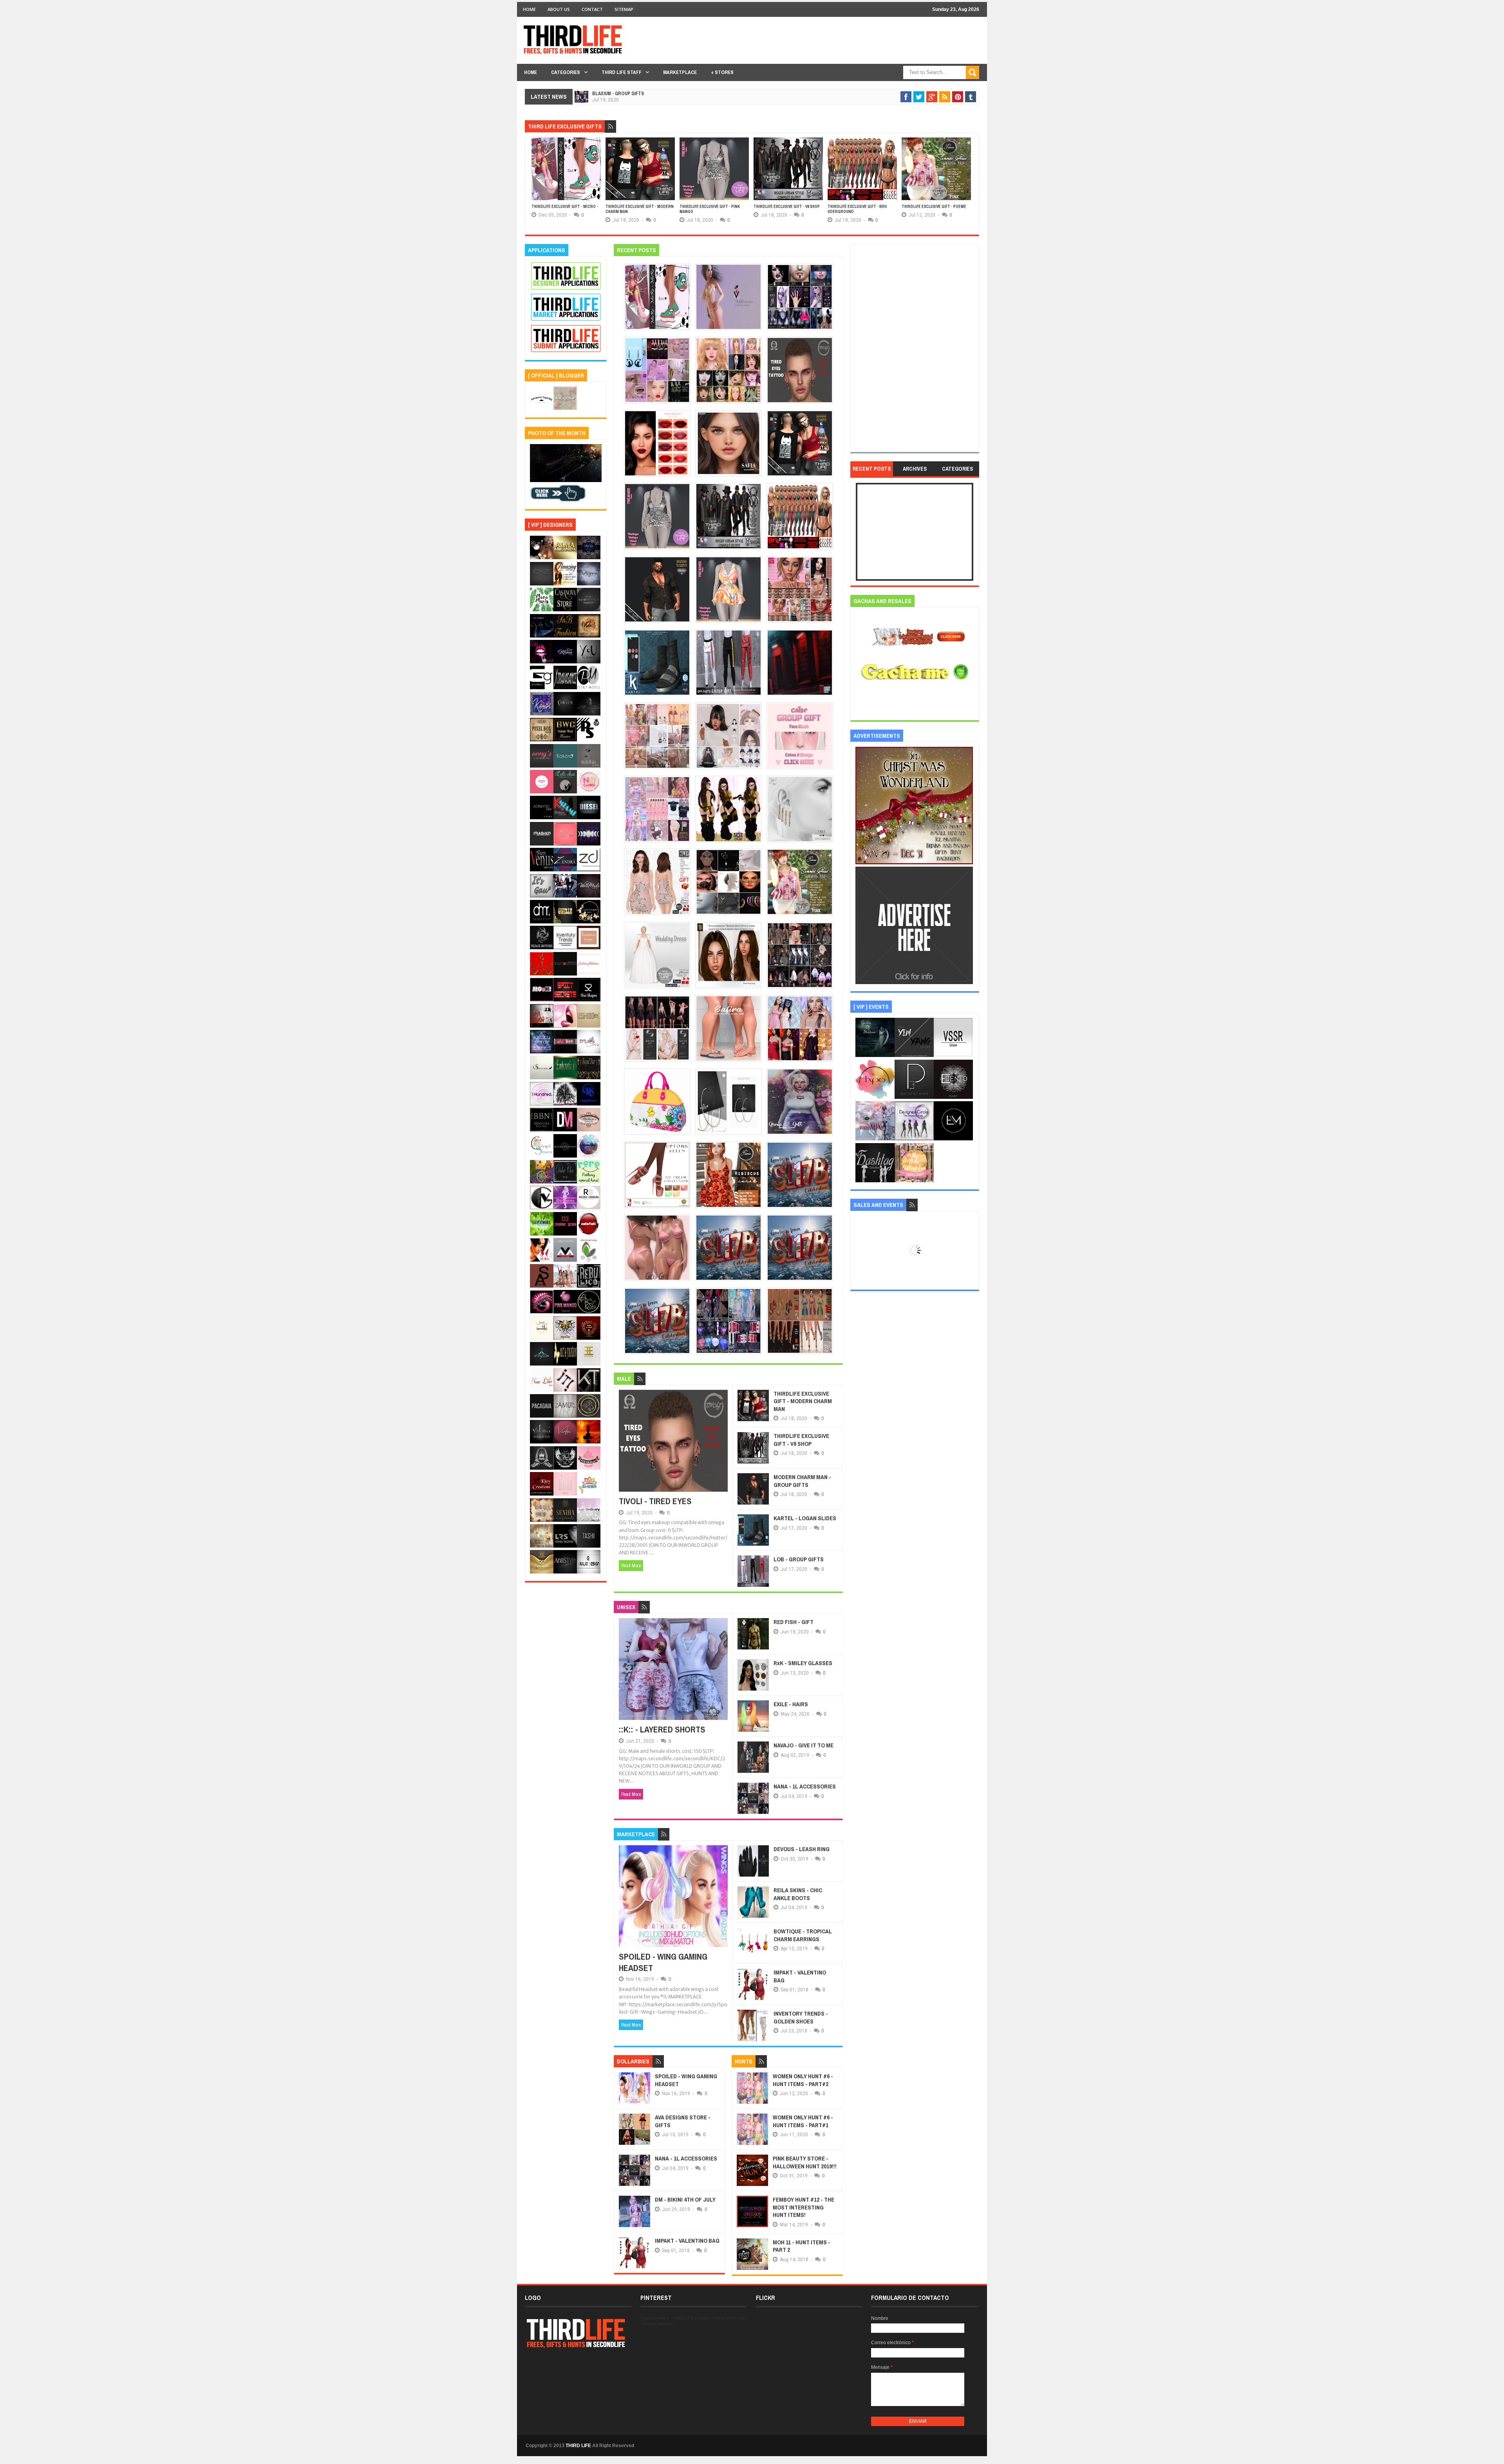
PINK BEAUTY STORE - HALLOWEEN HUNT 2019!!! (805, 2162)
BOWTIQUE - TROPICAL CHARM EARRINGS (803, 1935)
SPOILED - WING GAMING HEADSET (663, 1962)
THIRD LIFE (578, 2446)
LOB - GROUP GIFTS (799, 1559)
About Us (559, 9)
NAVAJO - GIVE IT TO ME (804, 1745)
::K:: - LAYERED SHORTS (662, 1729)
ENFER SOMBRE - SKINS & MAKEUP (628, 94)
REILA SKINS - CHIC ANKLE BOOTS (798, 1894)
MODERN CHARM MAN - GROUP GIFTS (802, 1481)
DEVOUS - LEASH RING (802, 1849)
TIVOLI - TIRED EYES (655, 1501)
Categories (566, 72)
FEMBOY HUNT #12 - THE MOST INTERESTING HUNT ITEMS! (804, 2207)
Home (529, 9)
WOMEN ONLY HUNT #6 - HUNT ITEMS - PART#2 (803, 2080)
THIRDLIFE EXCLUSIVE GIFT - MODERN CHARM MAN (803, 1401)
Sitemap (624, 9)
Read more (631, 1566)
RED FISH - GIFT (794, 1622)
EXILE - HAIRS (791, 1704)
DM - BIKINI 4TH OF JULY (685, 2199)
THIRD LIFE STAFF (622, 72)
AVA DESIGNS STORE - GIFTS (683, 2121)
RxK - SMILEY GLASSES (803, 1663)
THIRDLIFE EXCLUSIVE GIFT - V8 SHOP (713, 207)
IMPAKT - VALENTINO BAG (800, 1976)
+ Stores (722, 72)
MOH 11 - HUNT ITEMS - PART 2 (802, 2246)
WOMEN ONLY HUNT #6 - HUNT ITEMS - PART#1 (803, 2121)
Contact (592, 9)
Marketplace (680, 72)
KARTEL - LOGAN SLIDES (805, 1518)
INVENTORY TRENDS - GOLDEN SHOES (801, 2017)
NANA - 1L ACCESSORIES (805, 1786)
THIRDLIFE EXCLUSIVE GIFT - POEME (860, 207)
